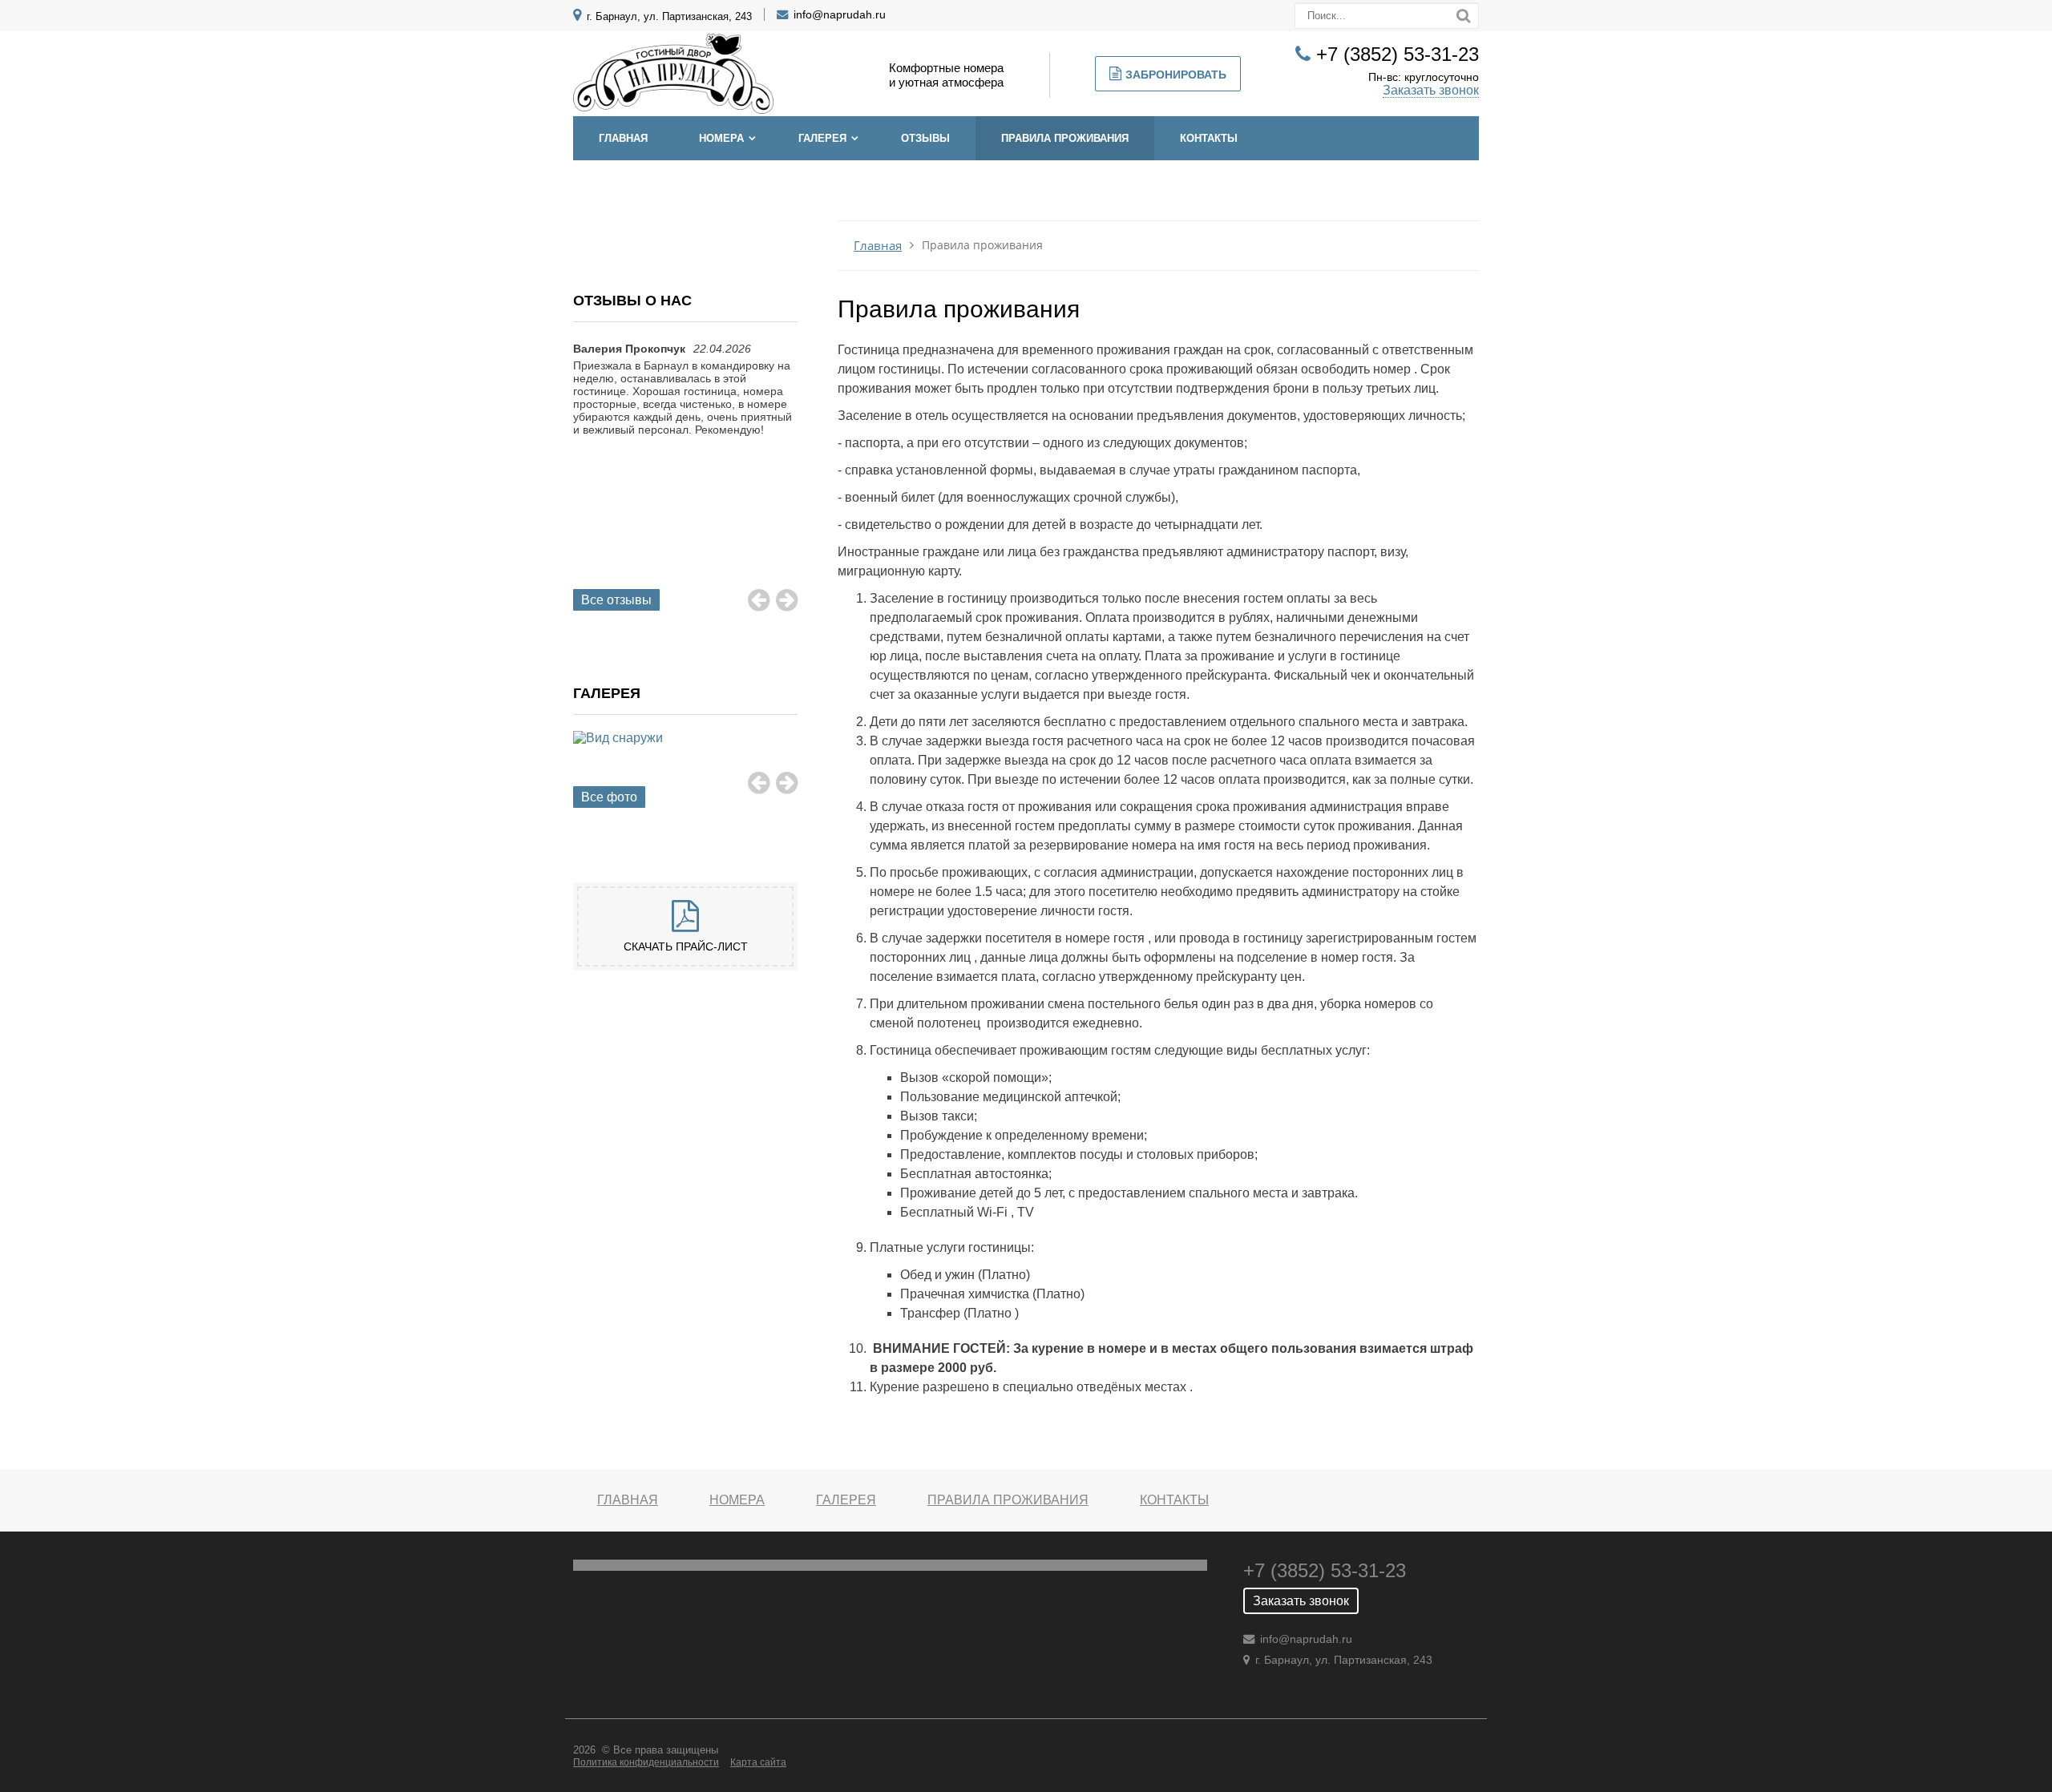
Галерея (822, 138)
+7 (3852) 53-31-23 (1398, 54)
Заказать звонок (1431, 90)
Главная (623, 138)
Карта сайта (758, 1762)
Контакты (1209, 138)
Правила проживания (1065, 138)
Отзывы (925, 138)
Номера (721, 138)
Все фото (609, 797)
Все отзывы (616, 600)
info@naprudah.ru (840, 14)
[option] (685, 405)
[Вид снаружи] (685, 756)
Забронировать (1176, 75)
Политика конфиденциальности (646, 1762)
